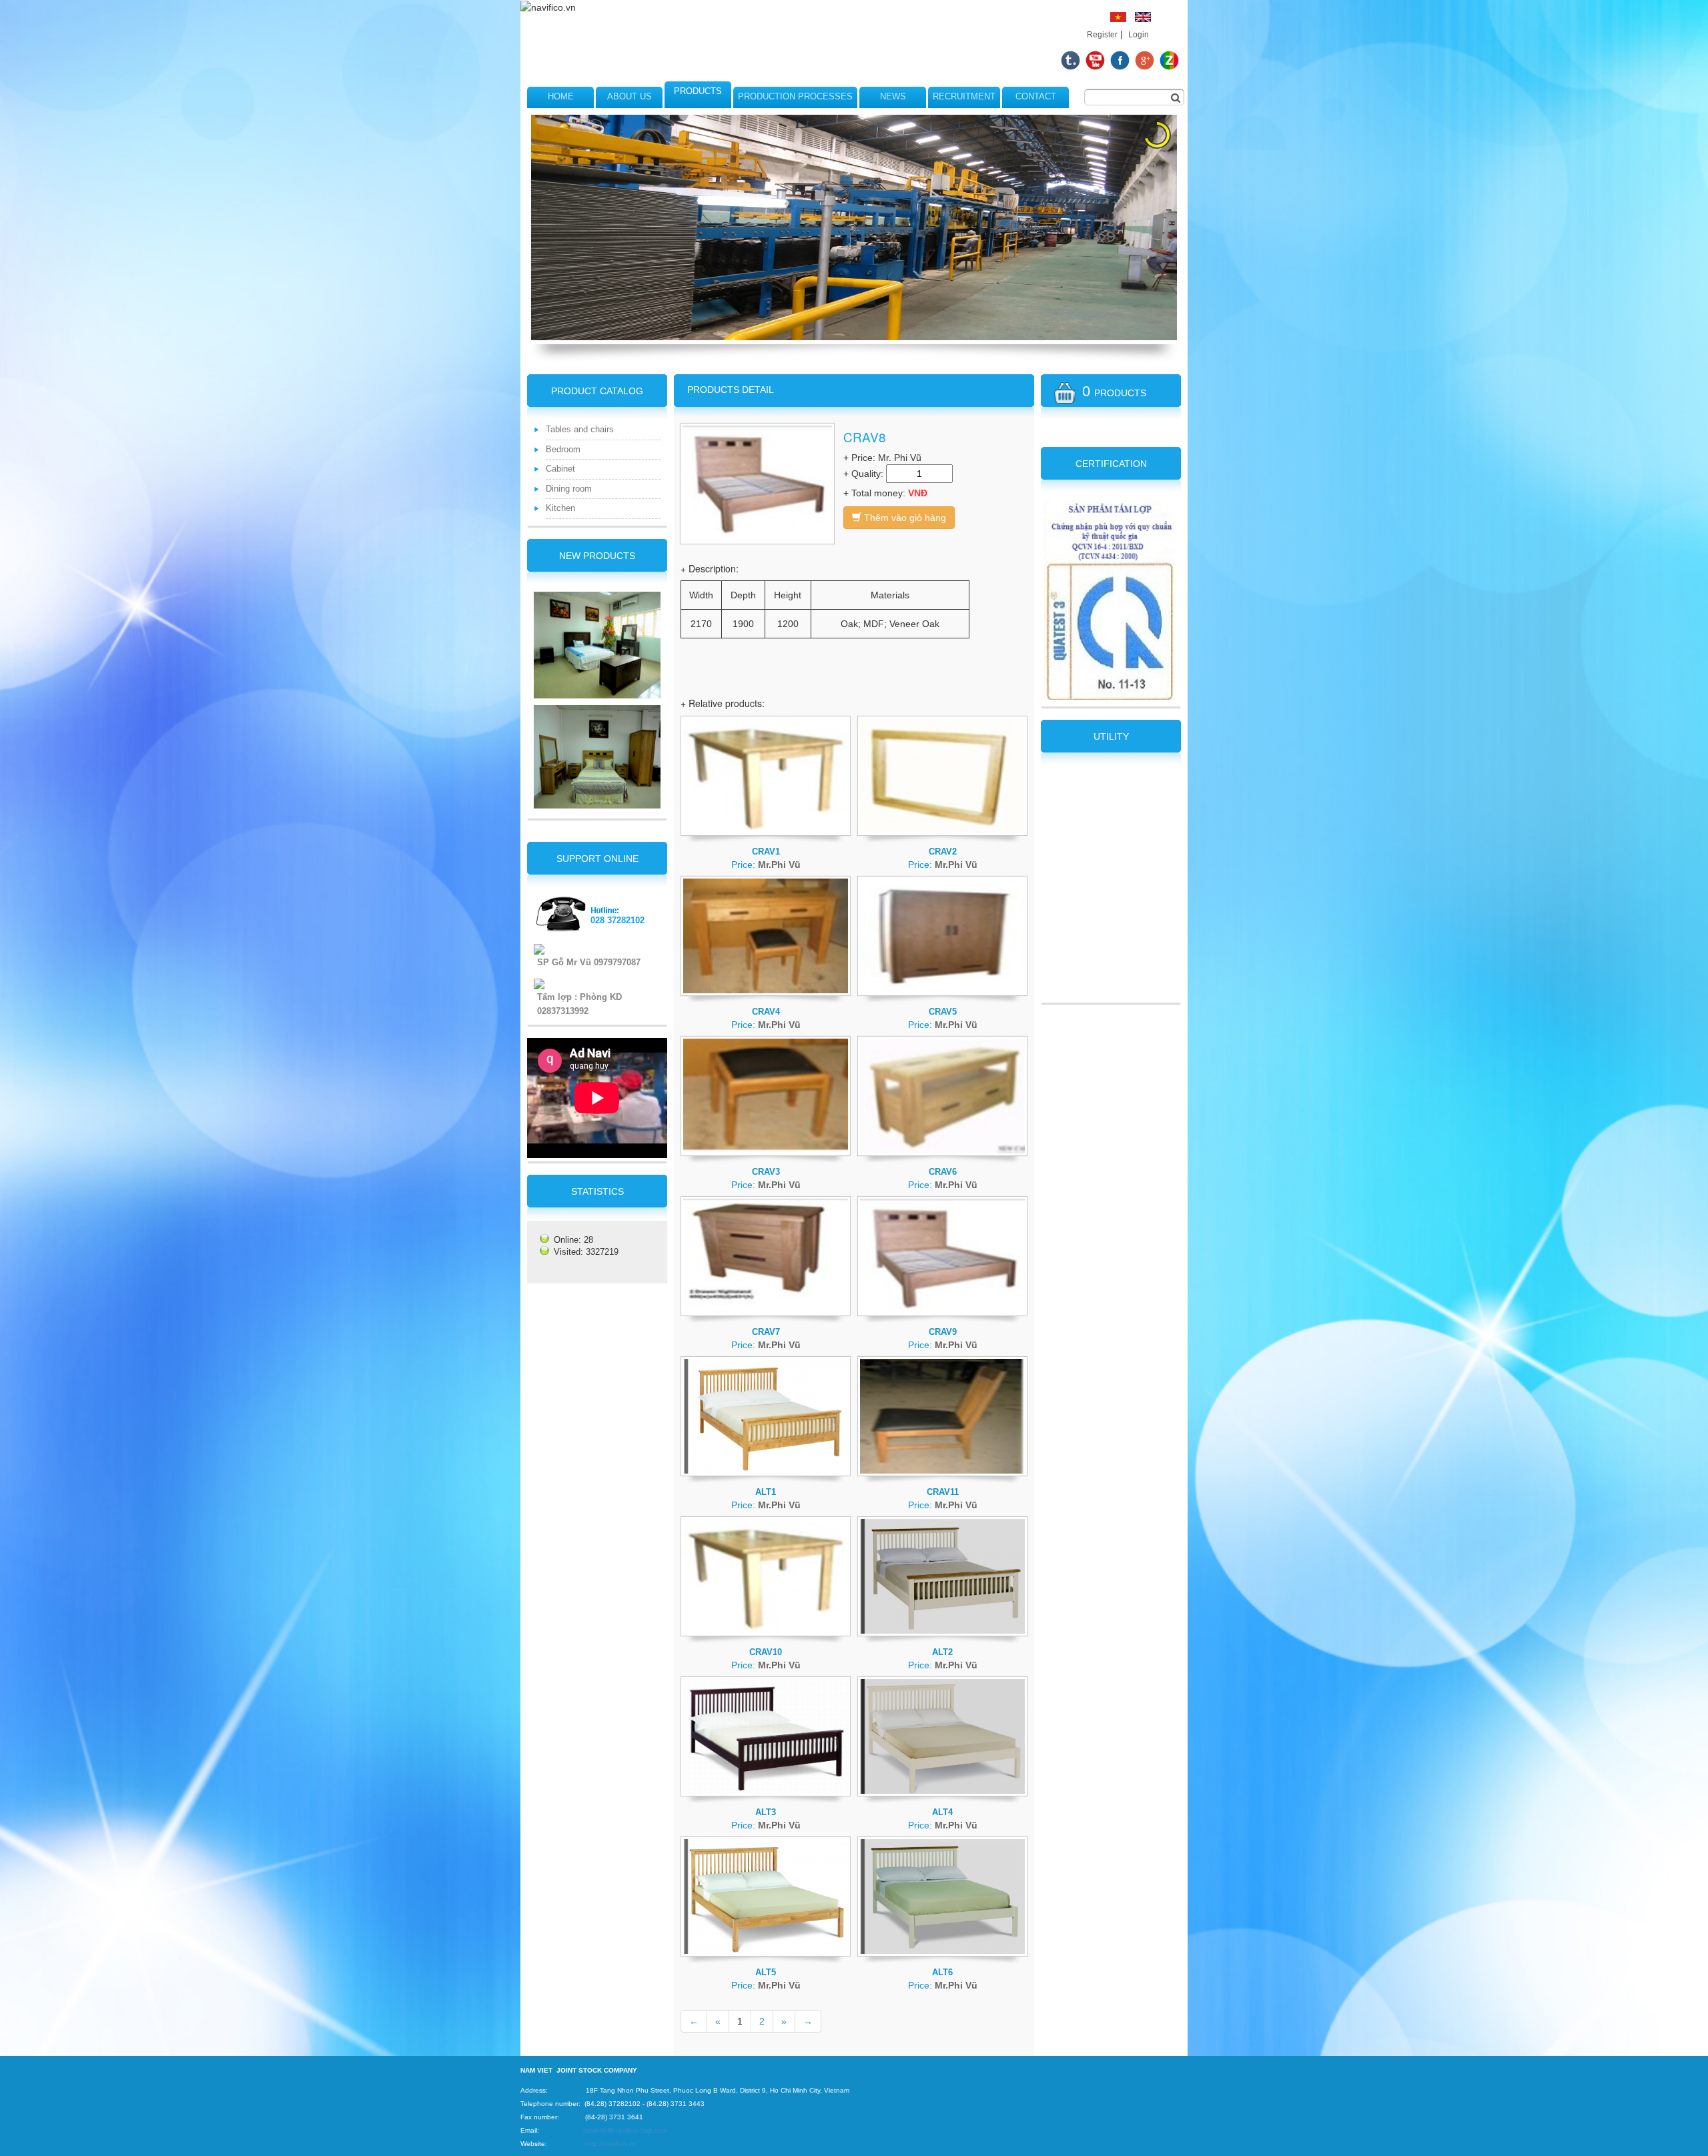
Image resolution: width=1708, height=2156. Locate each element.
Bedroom (563, 449)
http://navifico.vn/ (611, 2144)
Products (698, 91)
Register (1102, 35)
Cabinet (560, 469)
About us (629, 96)
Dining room (569, 489)
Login (1139, 35)
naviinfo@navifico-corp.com (625, 2130)
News (893, 96)
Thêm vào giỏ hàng (904, 518)
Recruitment (964, 96)
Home (561, 96)
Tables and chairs (580, 429)
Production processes (795, 96)
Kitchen (560, 508)
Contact (1036, 96)
